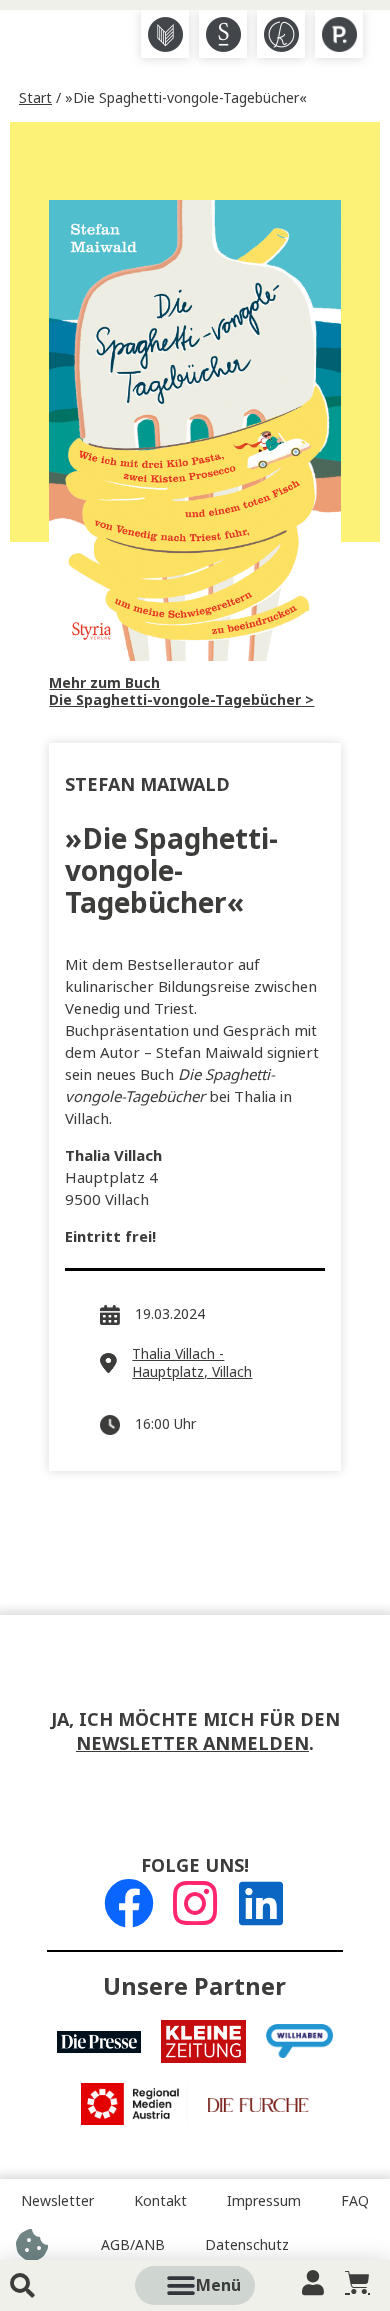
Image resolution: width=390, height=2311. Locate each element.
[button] (218, 2285)
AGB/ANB (133, 2245)
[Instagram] (195, 1903)
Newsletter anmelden (192, 1744)
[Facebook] (129, 1903)
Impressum (264, 2201)
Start (35, 98)
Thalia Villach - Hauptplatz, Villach (192, 1363)
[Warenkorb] (357, 2282)
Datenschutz (247, 2245)
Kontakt (160, 2201)
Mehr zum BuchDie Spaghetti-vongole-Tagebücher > (181, 691)
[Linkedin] (261, 1903)
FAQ (355, 2201)
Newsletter (57, 2201)
